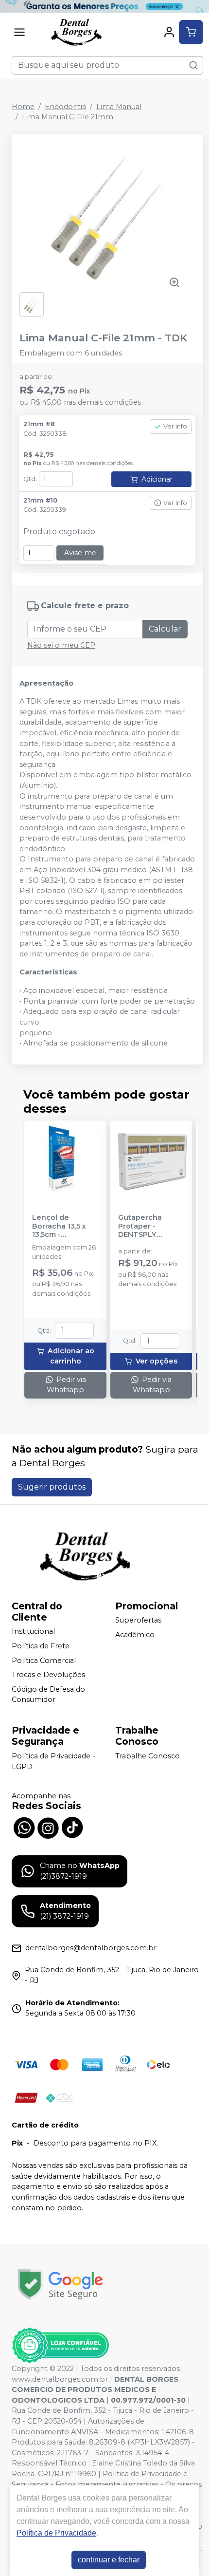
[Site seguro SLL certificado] (60, 2285)
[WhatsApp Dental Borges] (24, 1827)
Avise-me (80, 553)
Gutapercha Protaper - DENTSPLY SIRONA (140, 1226)
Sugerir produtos (52, 1487)
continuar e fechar (109, 2560)
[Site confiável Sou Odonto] (60, 2345)
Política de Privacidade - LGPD (53, 1761)
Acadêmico (135, 1635)
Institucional (33, 1632)
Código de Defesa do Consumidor (48, 1695)
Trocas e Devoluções (48, 1675)
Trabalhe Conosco (148, 1756)
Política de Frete (41, 1646)
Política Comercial (44, 1661)
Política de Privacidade (56, 2533)
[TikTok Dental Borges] (72, 1827)
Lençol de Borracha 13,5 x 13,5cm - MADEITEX (59, 1226)
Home (23, 107)
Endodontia (65, 107)
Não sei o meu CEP (61, 645)
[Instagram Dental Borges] (48, 1827)
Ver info (175, 426)
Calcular (165, 629)
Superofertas (138, 1621)
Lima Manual (119, 107)
